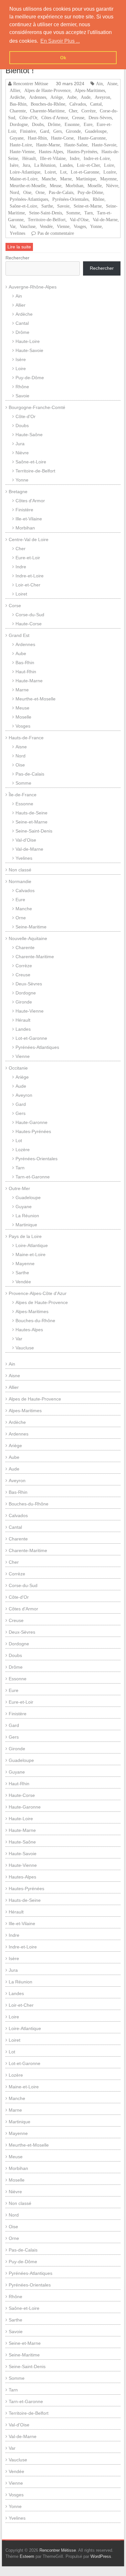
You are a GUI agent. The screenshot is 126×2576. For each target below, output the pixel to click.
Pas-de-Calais (61, 192)
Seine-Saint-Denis (46, 213)
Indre (75, 158)
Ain (99, 84)
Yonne (96, 226)
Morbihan (74, 186)
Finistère (28, 131)
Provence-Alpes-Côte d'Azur (38, 1293)
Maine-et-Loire (24, 179)
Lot (63, 172)
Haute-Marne (48, 145)
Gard (45, 131)
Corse (15, 606)
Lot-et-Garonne (85, 172)
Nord (14, 192)
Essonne (72, 124)
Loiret (50, 172)
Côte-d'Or (28, 118)
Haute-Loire (21, 145)
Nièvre (112, 186)
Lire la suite (19, 247)
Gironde (73, 131)
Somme (73, 213)
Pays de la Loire (25, 1236)
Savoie (63, 206)
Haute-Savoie (104, 145)
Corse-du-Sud (30, 615)
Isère (14, 165)
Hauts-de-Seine (31, 813)
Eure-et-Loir (28, 558)
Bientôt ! (20, 70)
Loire (109, 165)
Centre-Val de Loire (29, 539)
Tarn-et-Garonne (33, 1177)
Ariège (57, 97)
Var (13, 226)
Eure (88, 124)
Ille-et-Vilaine (53, 158)
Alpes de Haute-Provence (47, 90)
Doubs (38, 124)
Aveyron (102, 97)
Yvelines (17, 233)
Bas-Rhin (18, 104)
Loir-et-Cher (88, 165)
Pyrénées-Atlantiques (29, 199)
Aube (72, 97)
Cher (73, 111)
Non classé (20, 870)
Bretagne (18, 492)
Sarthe (47, 206)
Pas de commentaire (56, 233)
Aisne (112, 84)
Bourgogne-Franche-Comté (37, 407)
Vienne (63, 226)
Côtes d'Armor (55, 118)
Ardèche (17, 97)
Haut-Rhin (37, 138)
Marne (66, 179)
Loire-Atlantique (25, 172)
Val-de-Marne (105, 220)
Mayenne (108, 179)
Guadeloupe (96, 131)
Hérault (29, 158)
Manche (49, 179)
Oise (27, 192)
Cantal (96, 104)
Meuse (56, 186)
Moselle (95, 186)
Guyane (17, 138)
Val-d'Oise (79, 220)
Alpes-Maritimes (90, 90)
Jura (26, 165)
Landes (66, 165)
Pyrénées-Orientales (70, 199)
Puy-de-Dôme (90, 192)
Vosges (80, 226)
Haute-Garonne (92, 138)
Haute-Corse (62, 138)
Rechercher (17, 258)
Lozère (110, 172)
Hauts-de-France (26, 738)
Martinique (86, 179)
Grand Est (19, 635)
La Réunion (45, 165)
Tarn (89, 213)
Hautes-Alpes (51, 152)
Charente (18, 111)
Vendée (46, 226)
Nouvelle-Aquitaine (28, 938)
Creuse (78, 118)
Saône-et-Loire (23, 206)
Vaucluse (28, 226)
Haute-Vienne (22, 152)
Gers (58, 131)
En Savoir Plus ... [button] (60, 41)
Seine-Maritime (31, 927)
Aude (86, 97)
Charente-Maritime (47, 111)
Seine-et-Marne (88, 206)
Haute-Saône (76, 145)
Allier (15, 90)
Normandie (20, 881)
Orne (40, 192)
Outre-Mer (19, 1188)
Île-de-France (23, 795)
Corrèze (89, 111)
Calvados (78, 104)
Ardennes (38, 97)
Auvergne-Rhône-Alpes (33, 287)
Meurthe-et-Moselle (28, 186)
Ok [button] (63, 58)
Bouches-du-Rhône (48, 104)
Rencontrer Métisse (31, 84)
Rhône (99, 199)
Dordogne (19, 124)
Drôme (54, 124)
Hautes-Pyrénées (82, 152)
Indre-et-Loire (97, 158)
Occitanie (18, 1068)
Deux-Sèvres (100, 118)
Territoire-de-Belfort (47, 220)
